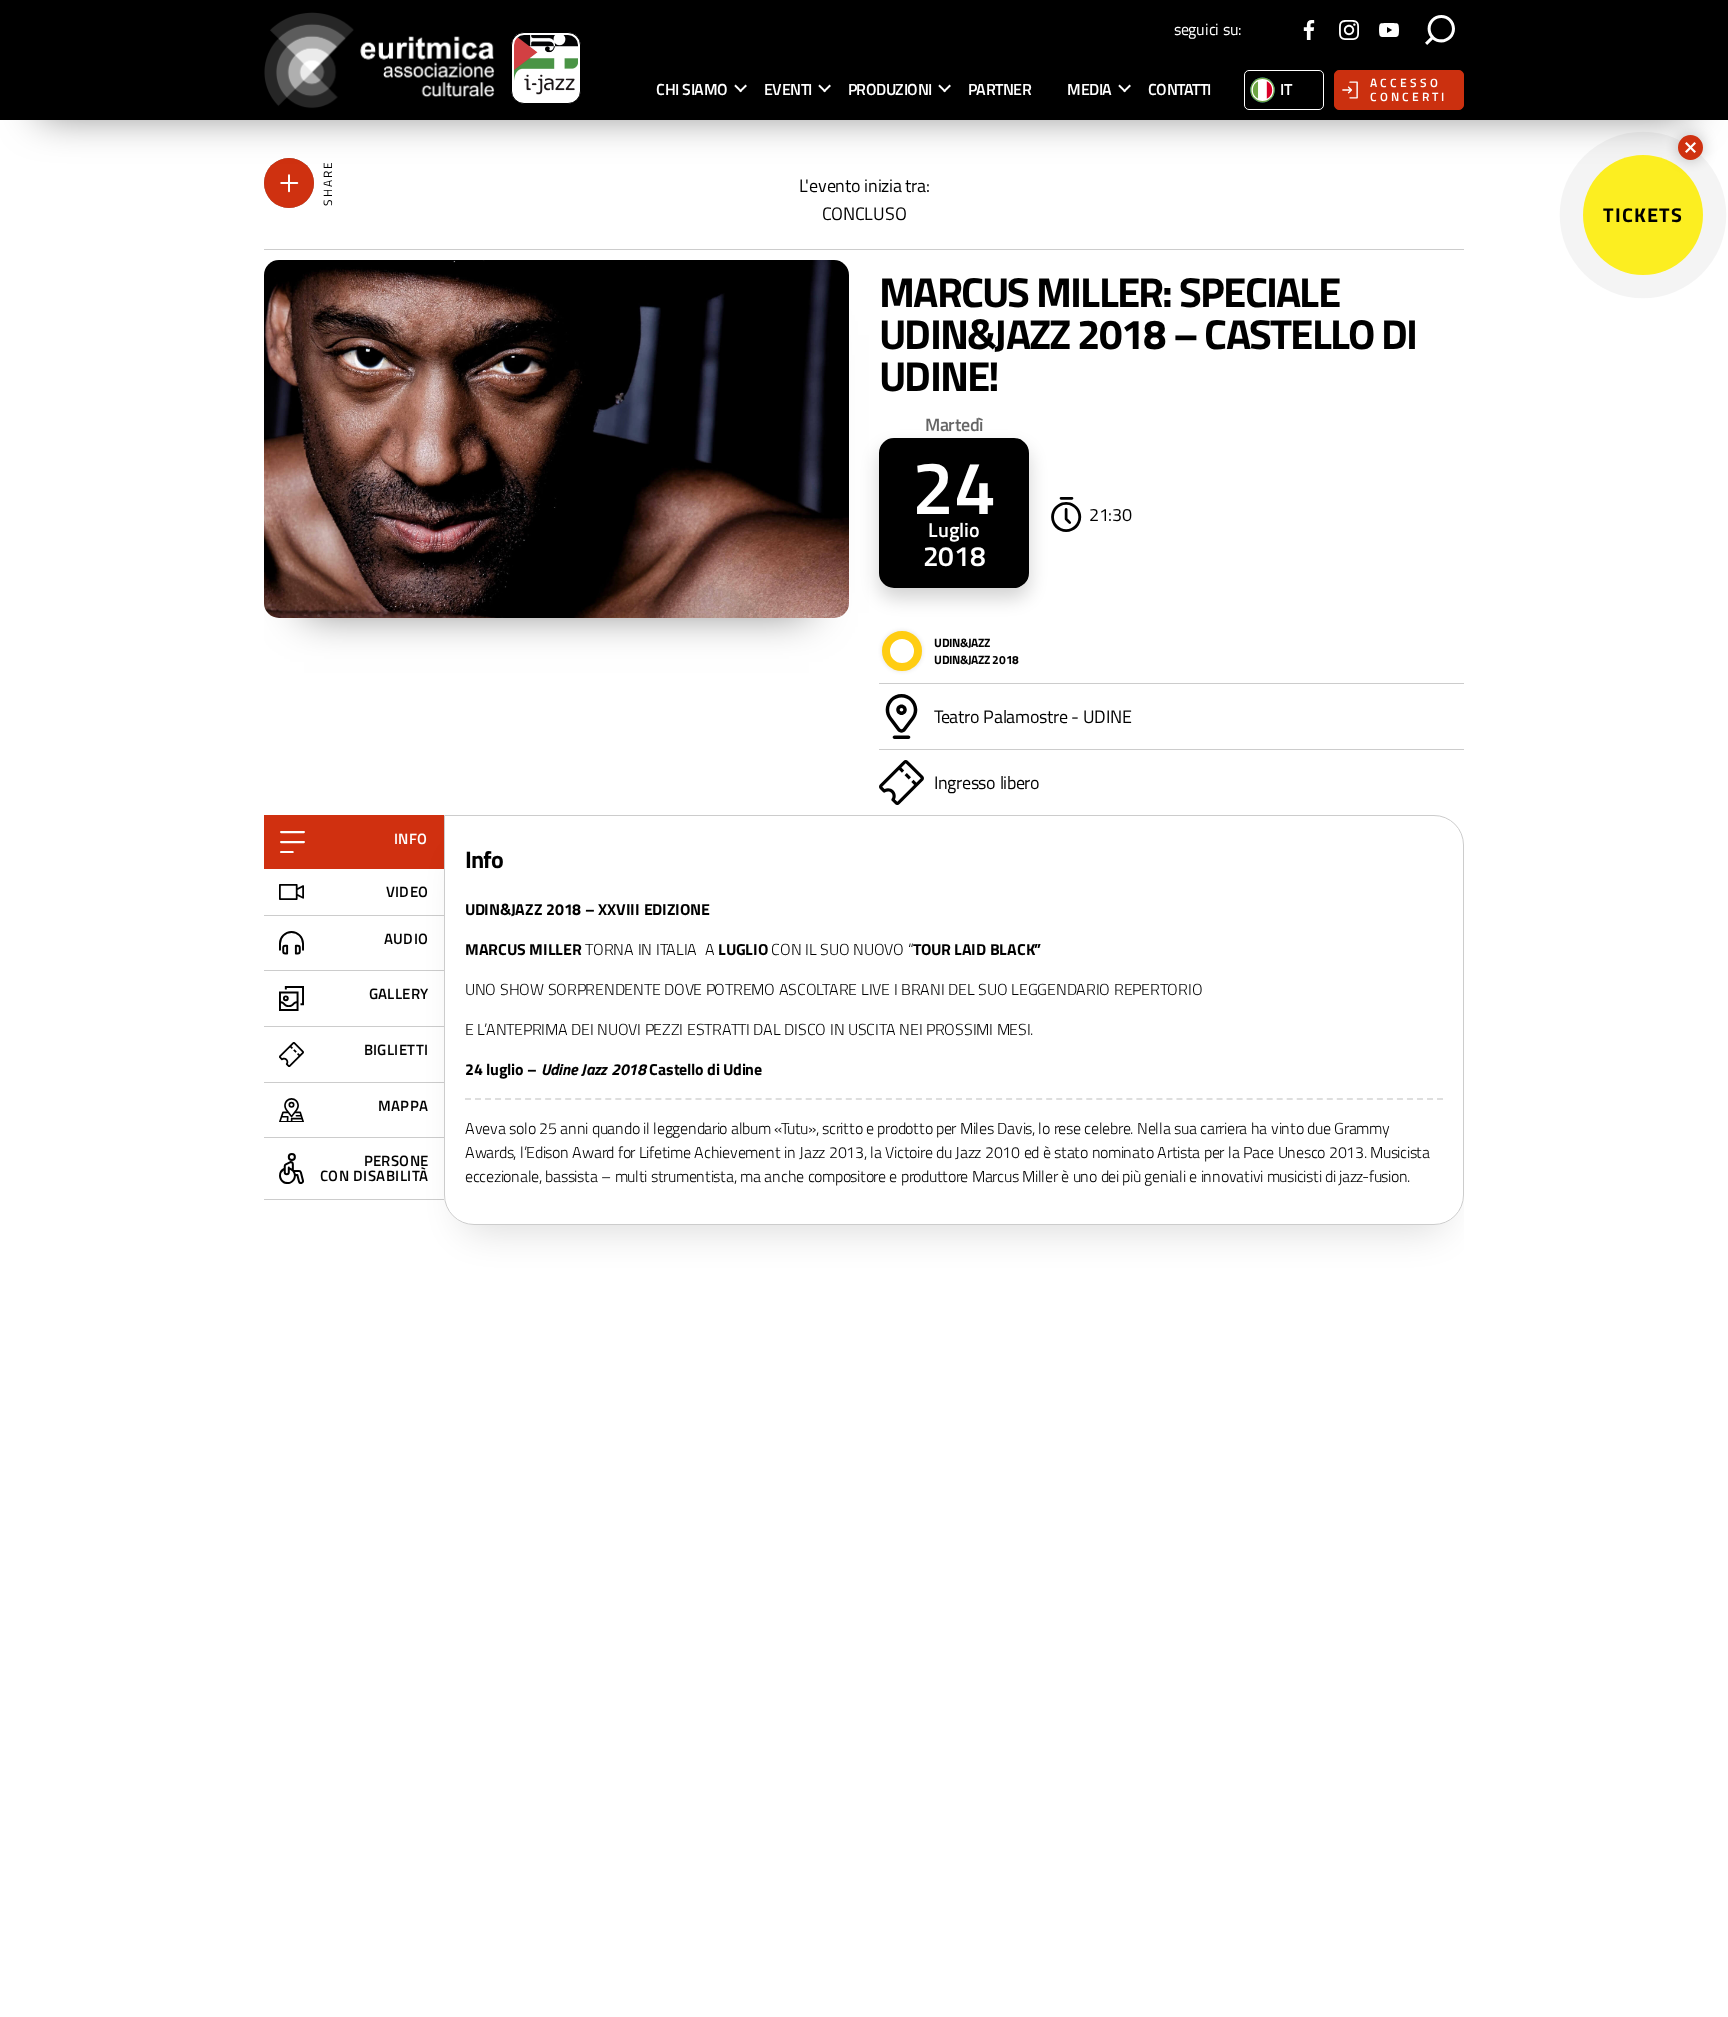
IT (1285, 89)
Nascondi (1690, 147)
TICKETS (1643, 214)
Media (1089, 89)
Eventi (788, 89)
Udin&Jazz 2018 (976, 659)
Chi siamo (692, 89)
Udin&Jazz (962, 642)
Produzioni (890, 89)
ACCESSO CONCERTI (1408, 89)
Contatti (1179, 89)
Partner (1000, 89)
